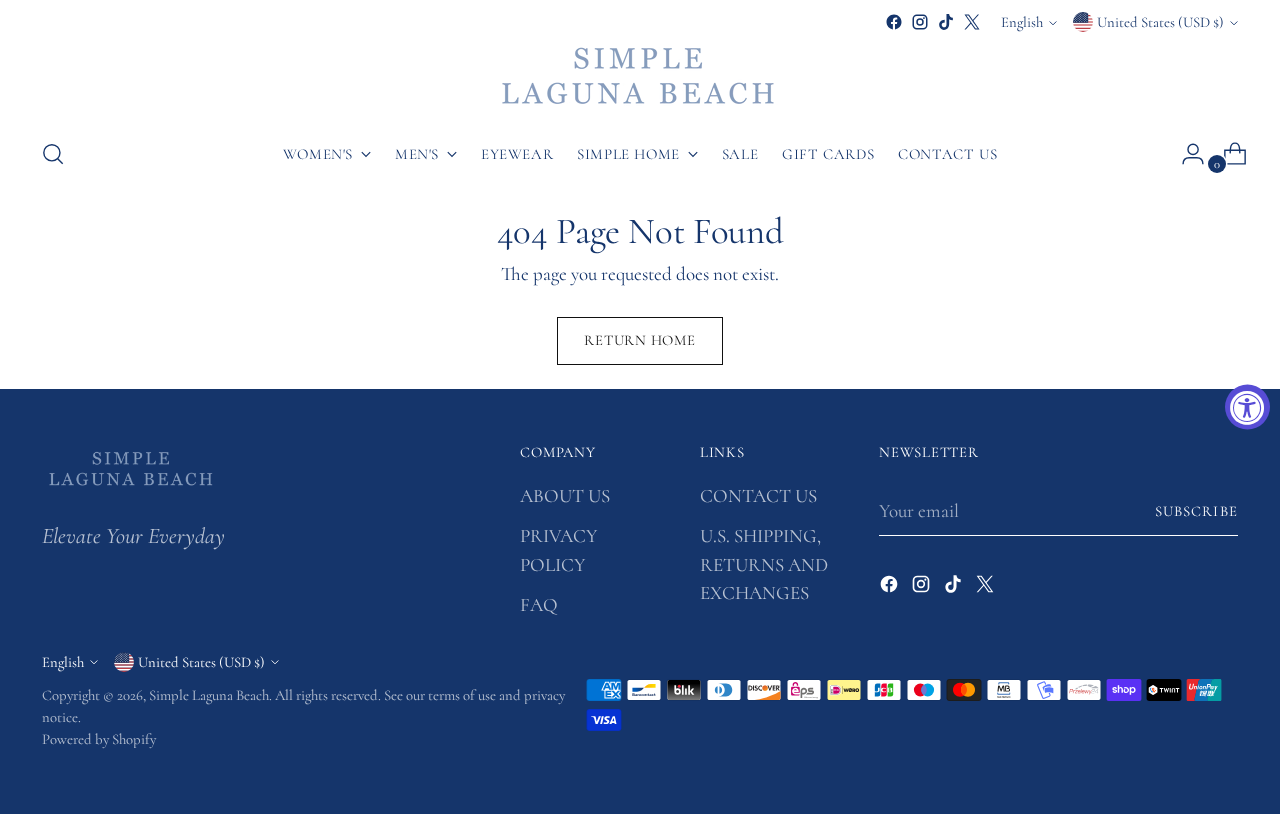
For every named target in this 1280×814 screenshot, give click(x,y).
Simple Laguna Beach (209, 695)
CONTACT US (758, 495)
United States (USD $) (1160, 22)
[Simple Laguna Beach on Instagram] (920, 22)
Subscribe (1196, 511)
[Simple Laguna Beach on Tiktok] (946, 22)
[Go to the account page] (1185, 154)
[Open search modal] (53, 154)
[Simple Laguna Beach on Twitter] (972, 22)
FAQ (539, 604)
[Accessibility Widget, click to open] (1247, 407)
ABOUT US (565, 495)
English (1022, 22)
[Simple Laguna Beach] (640, 78)
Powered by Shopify (99, 739)
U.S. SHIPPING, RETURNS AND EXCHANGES (764, 564)
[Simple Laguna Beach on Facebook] (894, 22)
